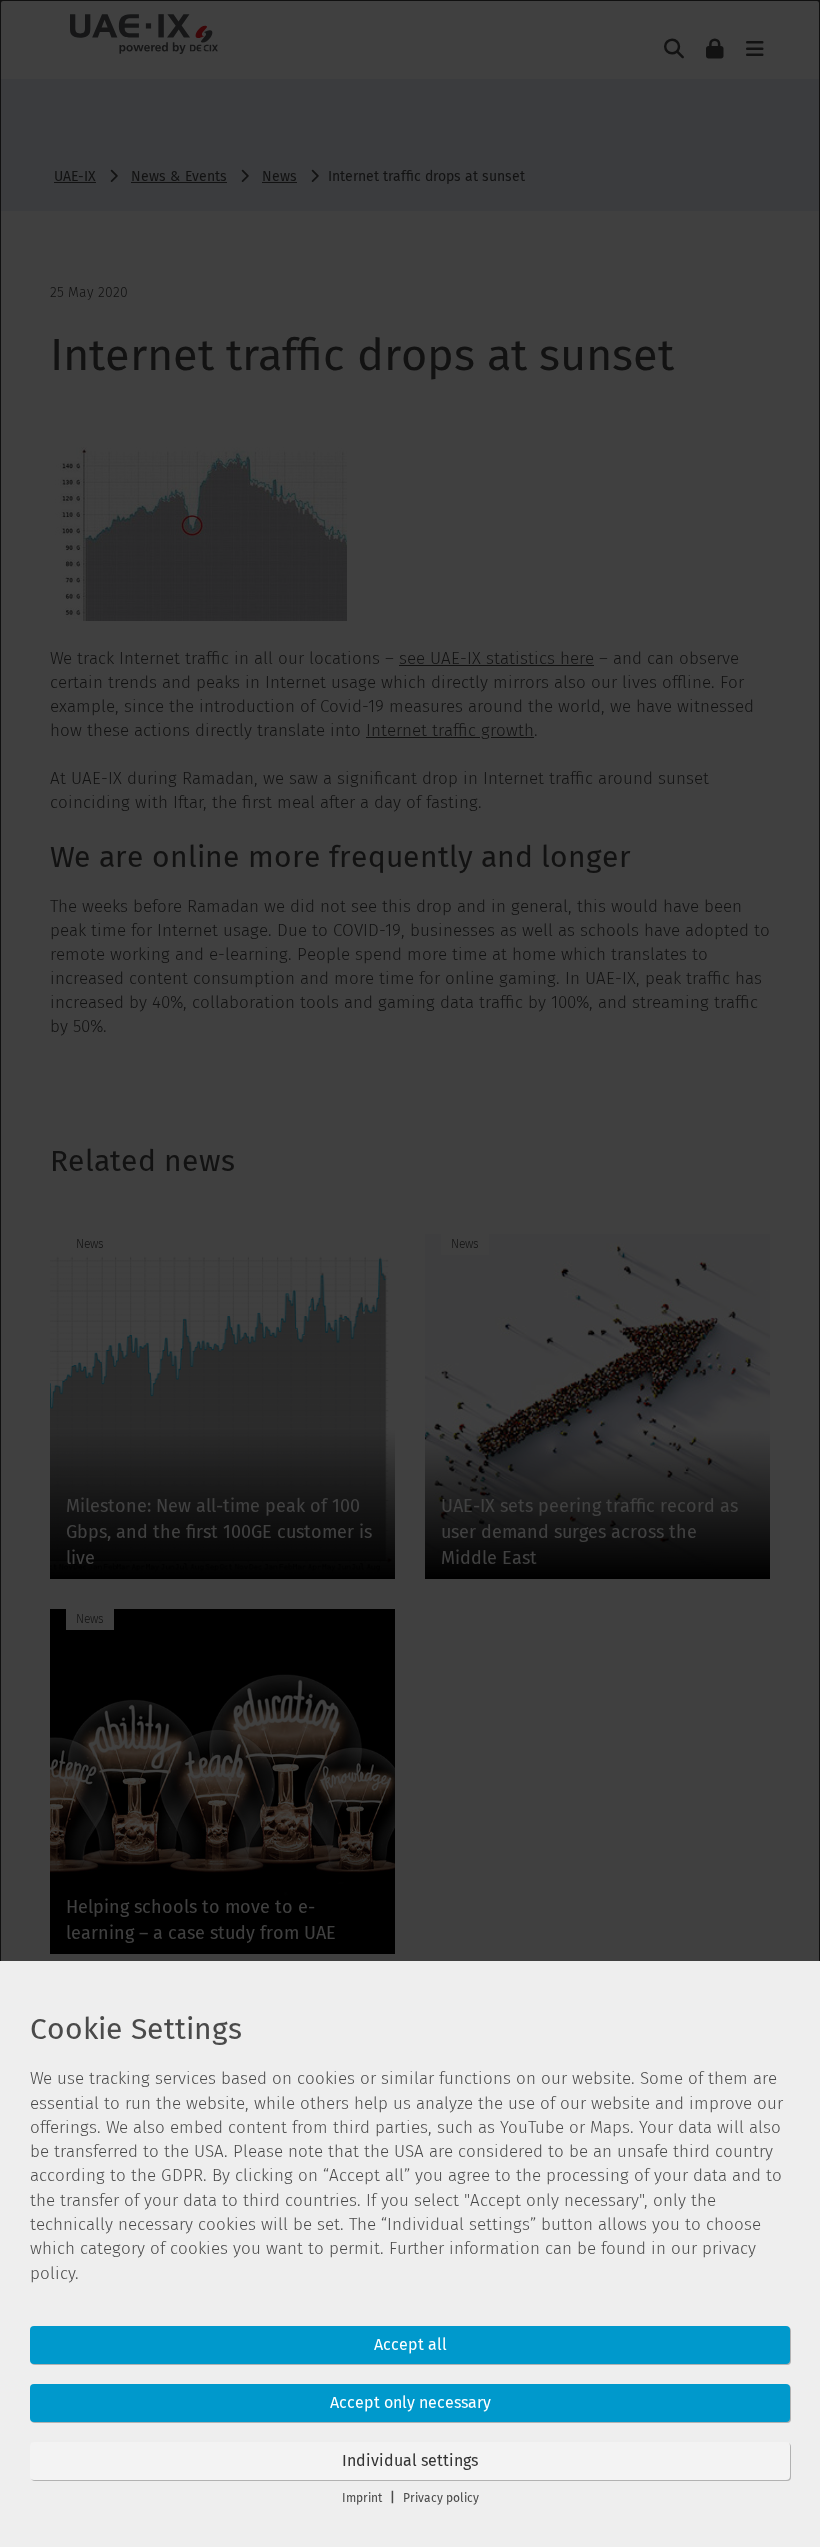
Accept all (410, 2344)
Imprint (362, 2498)
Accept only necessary (410, 2402)
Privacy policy (441, 2498)
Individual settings (410, 2460)
